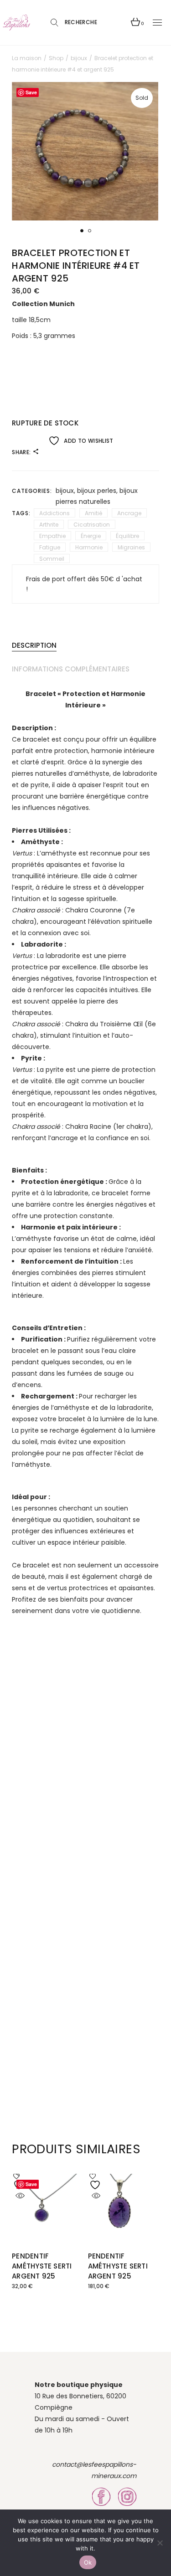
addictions (54, 513)
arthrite (49, 525)
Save (31, 2184)
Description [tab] (34, 645)
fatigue (50, 547)
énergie (91, 536)
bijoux (65, 491)
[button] (82, 231)
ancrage (129, 513)
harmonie (89, 547)
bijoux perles (97, 491)
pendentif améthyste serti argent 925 (42, 2266)
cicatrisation (92, 525)
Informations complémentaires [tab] (71, 669)
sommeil (52, 559)
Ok (88, 2562)
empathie (52, 536)
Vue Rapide (20, 2196)
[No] (160, 2543)
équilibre (127, 536)
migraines (131, 547)
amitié (93, 513)
